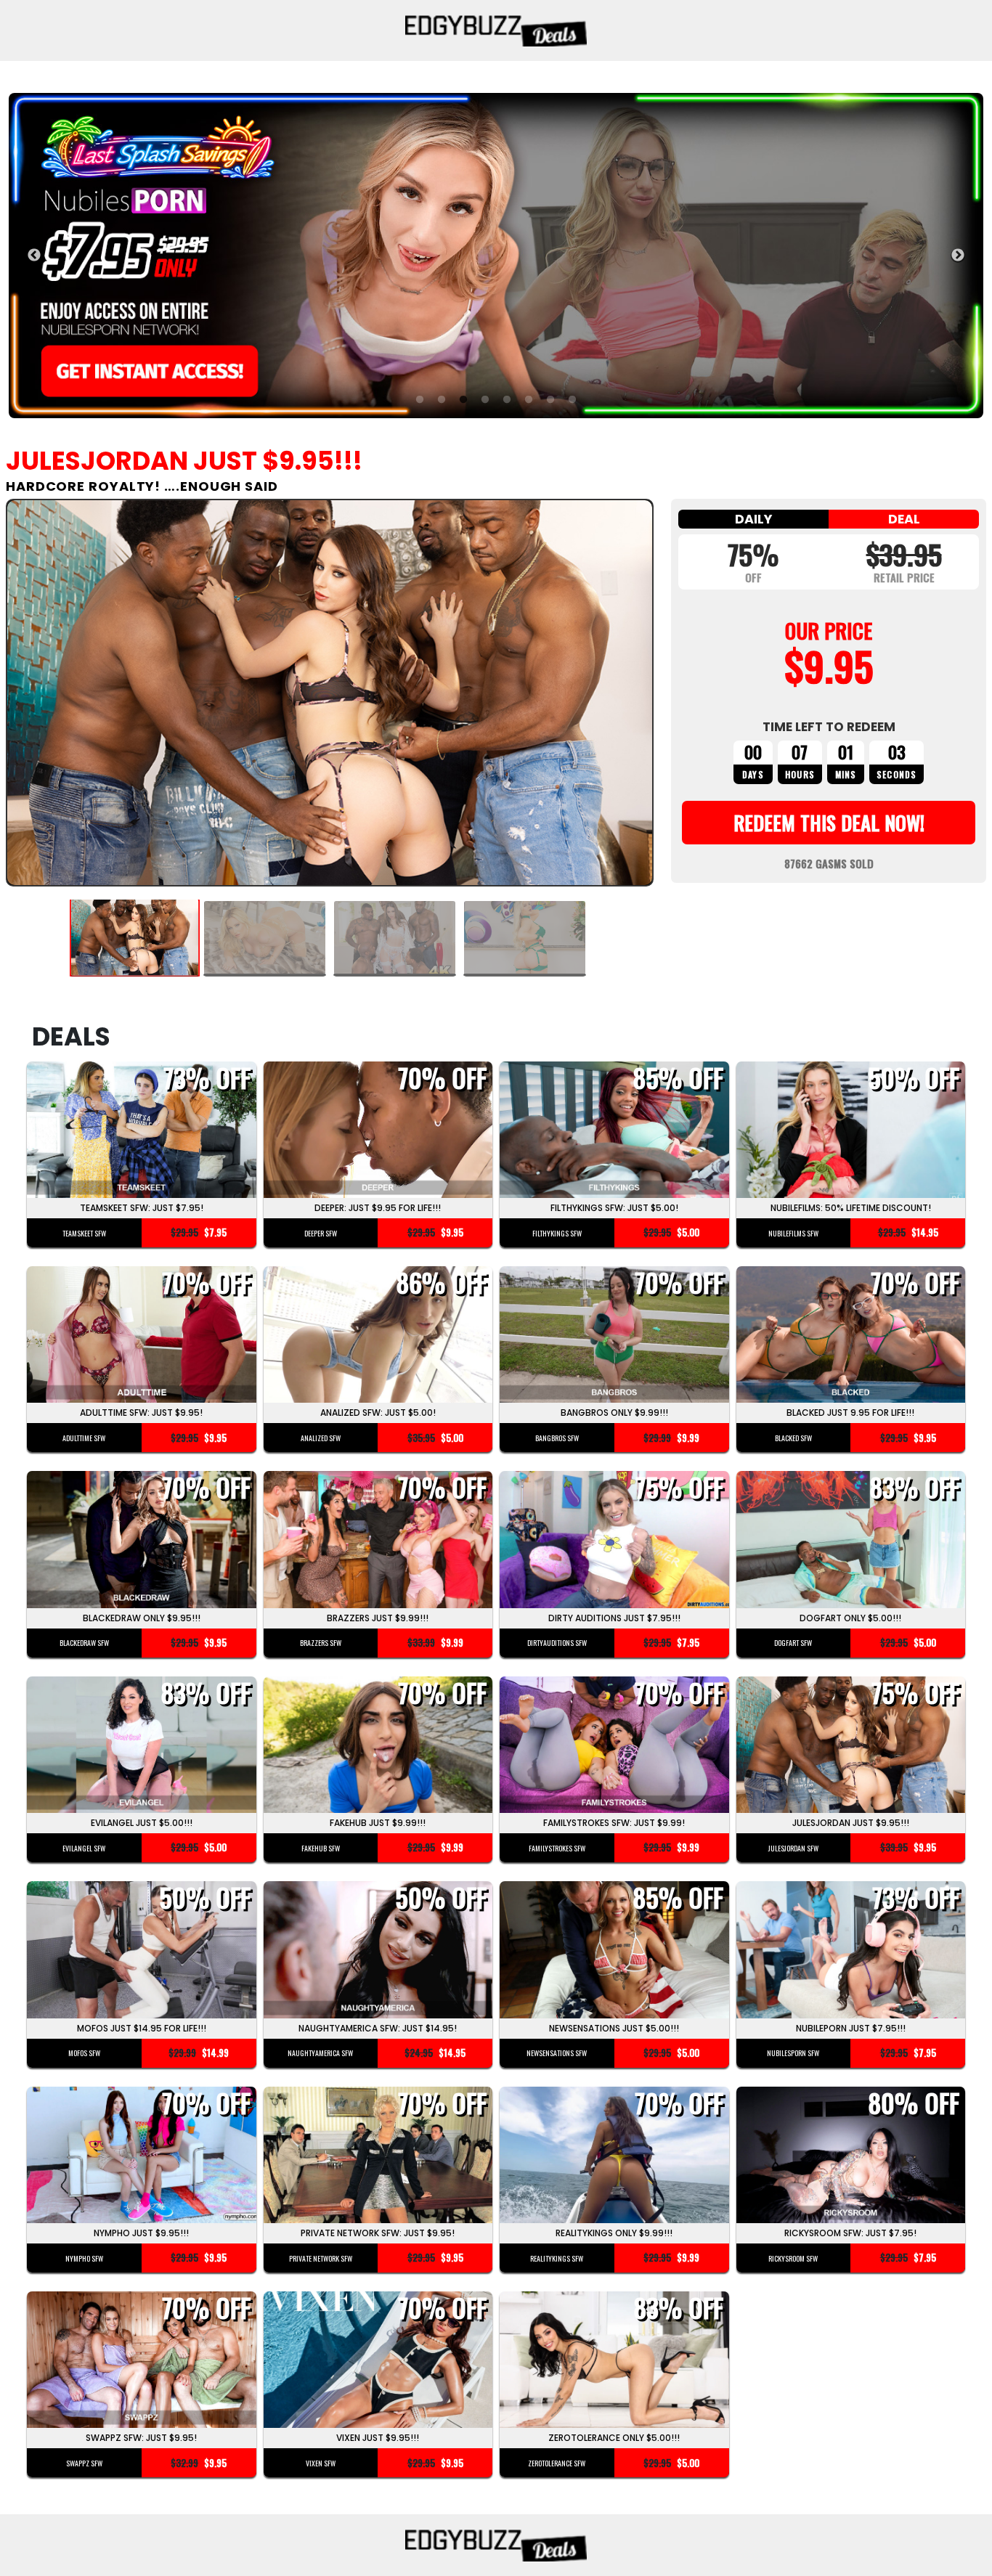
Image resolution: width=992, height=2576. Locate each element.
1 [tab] (420, 400)
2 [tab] (442, 400)
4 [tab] (485, 400)
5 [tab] (507, 400)
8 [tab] (572, 400)
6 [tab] (529, 400)
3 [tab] (463, 400)
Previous (34, 256)
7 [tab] (550, 400)
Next (958, 256)
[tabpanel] (496, 255)
